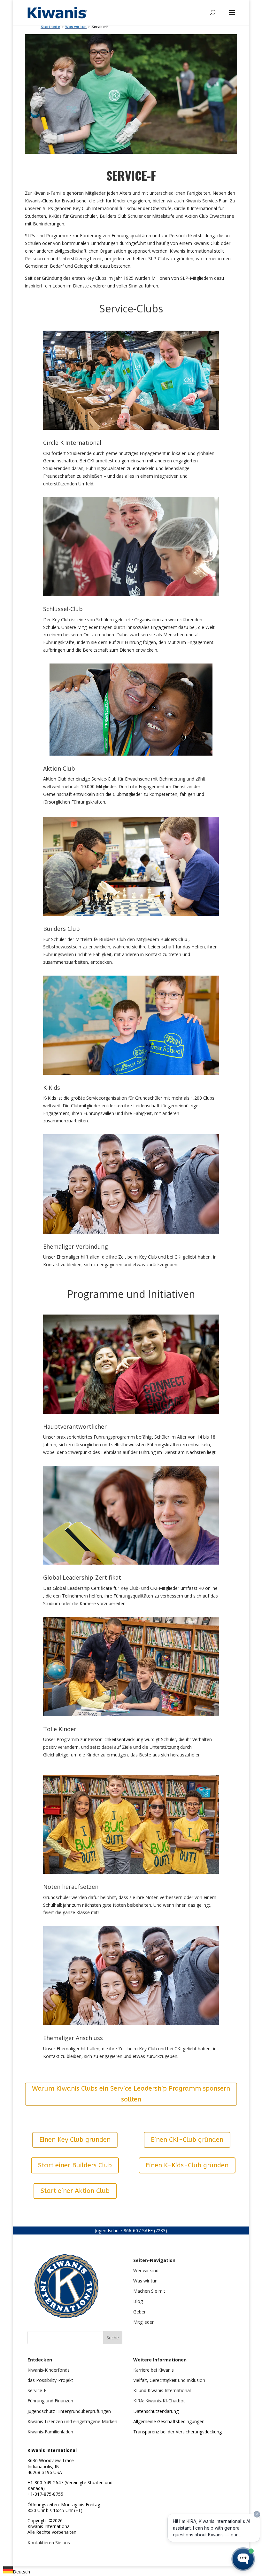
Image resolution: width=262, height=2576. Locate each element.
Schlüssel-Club (63, 609)
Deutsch (21, 2572)
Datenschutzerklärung (156, 2411)
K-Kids (52, 1088)
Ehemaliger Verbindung (76, 1246)
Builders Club (62, 929)
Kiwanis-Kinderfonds (49, 2370)
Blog (138, 2301)
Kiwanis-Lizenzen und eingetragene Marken (72, 2421)
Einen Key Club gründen (75, 2140)
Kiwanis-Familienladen (50, 2432)
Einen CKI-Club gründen (187, 2140)
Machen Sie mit (149, 2291)
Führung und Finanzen (50, 2401)
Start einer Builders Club (75, 2165)
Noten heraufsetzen (71, 1887)
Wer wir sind (146, 2270)
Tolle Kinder (60, 1729)
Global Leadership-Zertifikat (82, 1577)
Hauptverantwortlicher (75, 1426)
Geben (140, 2312)
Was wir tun (145, 2281)
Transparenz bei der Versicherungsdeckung (177, 2432)
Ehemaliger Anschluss (73, 2038)
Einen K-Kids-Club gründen (187, 2165)
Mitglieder (143, 2322)
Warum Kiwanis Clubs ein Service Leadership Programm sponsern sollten (131, 2094)
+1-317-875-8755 (45, 2494)
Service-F (37, 2390)
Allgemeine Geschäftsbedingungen (169, 2421)
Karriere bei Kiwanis (154, 2370)
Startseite (50, 27)
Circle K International (72, 443)
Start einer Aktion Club (75, 2191)
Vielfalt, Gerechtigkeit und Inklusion (169, 2380)
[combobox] (17, 2571)
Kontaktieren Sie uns (49, 2543)
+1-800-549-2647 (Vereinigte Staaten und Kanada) (70, 2485)
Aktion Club (59, 768)
